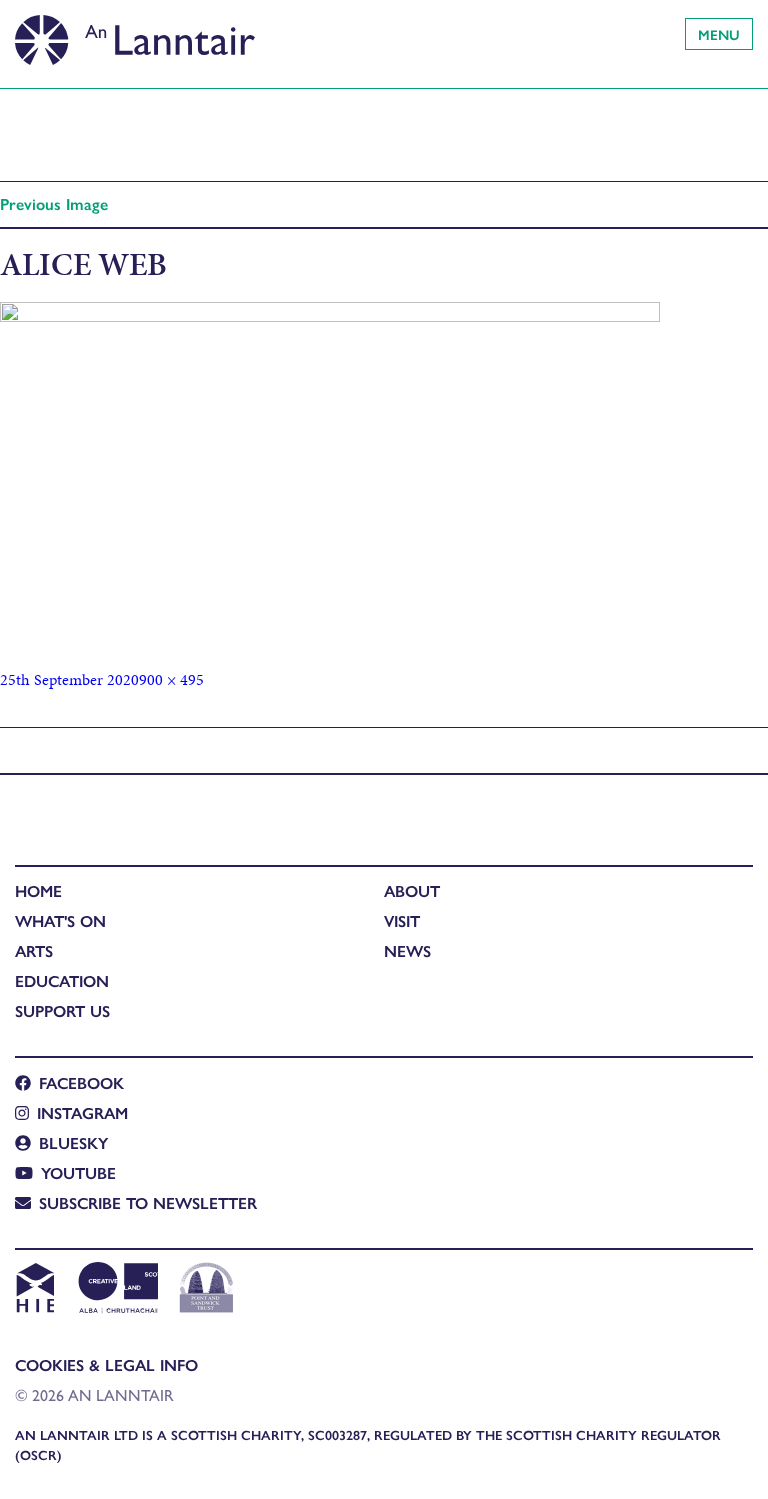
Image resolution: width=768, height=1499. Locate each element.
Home (38, 890)
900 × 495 (171, 679)
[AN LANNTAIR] (135, 35)
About (412, 890)
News (407, 950)
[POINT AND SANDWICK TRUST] (206, 1290)
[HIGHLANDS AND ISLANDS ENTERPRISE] (34, 1290)
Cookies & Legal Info (106, 1364)
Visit (402, 920)
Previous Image (54, 203)
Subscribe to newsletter (148, 1202)
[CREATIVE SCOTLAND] (116, 1290)
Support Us (62, 1010)
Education (62, 980)
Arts (34, 950)
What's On (60, 920)
